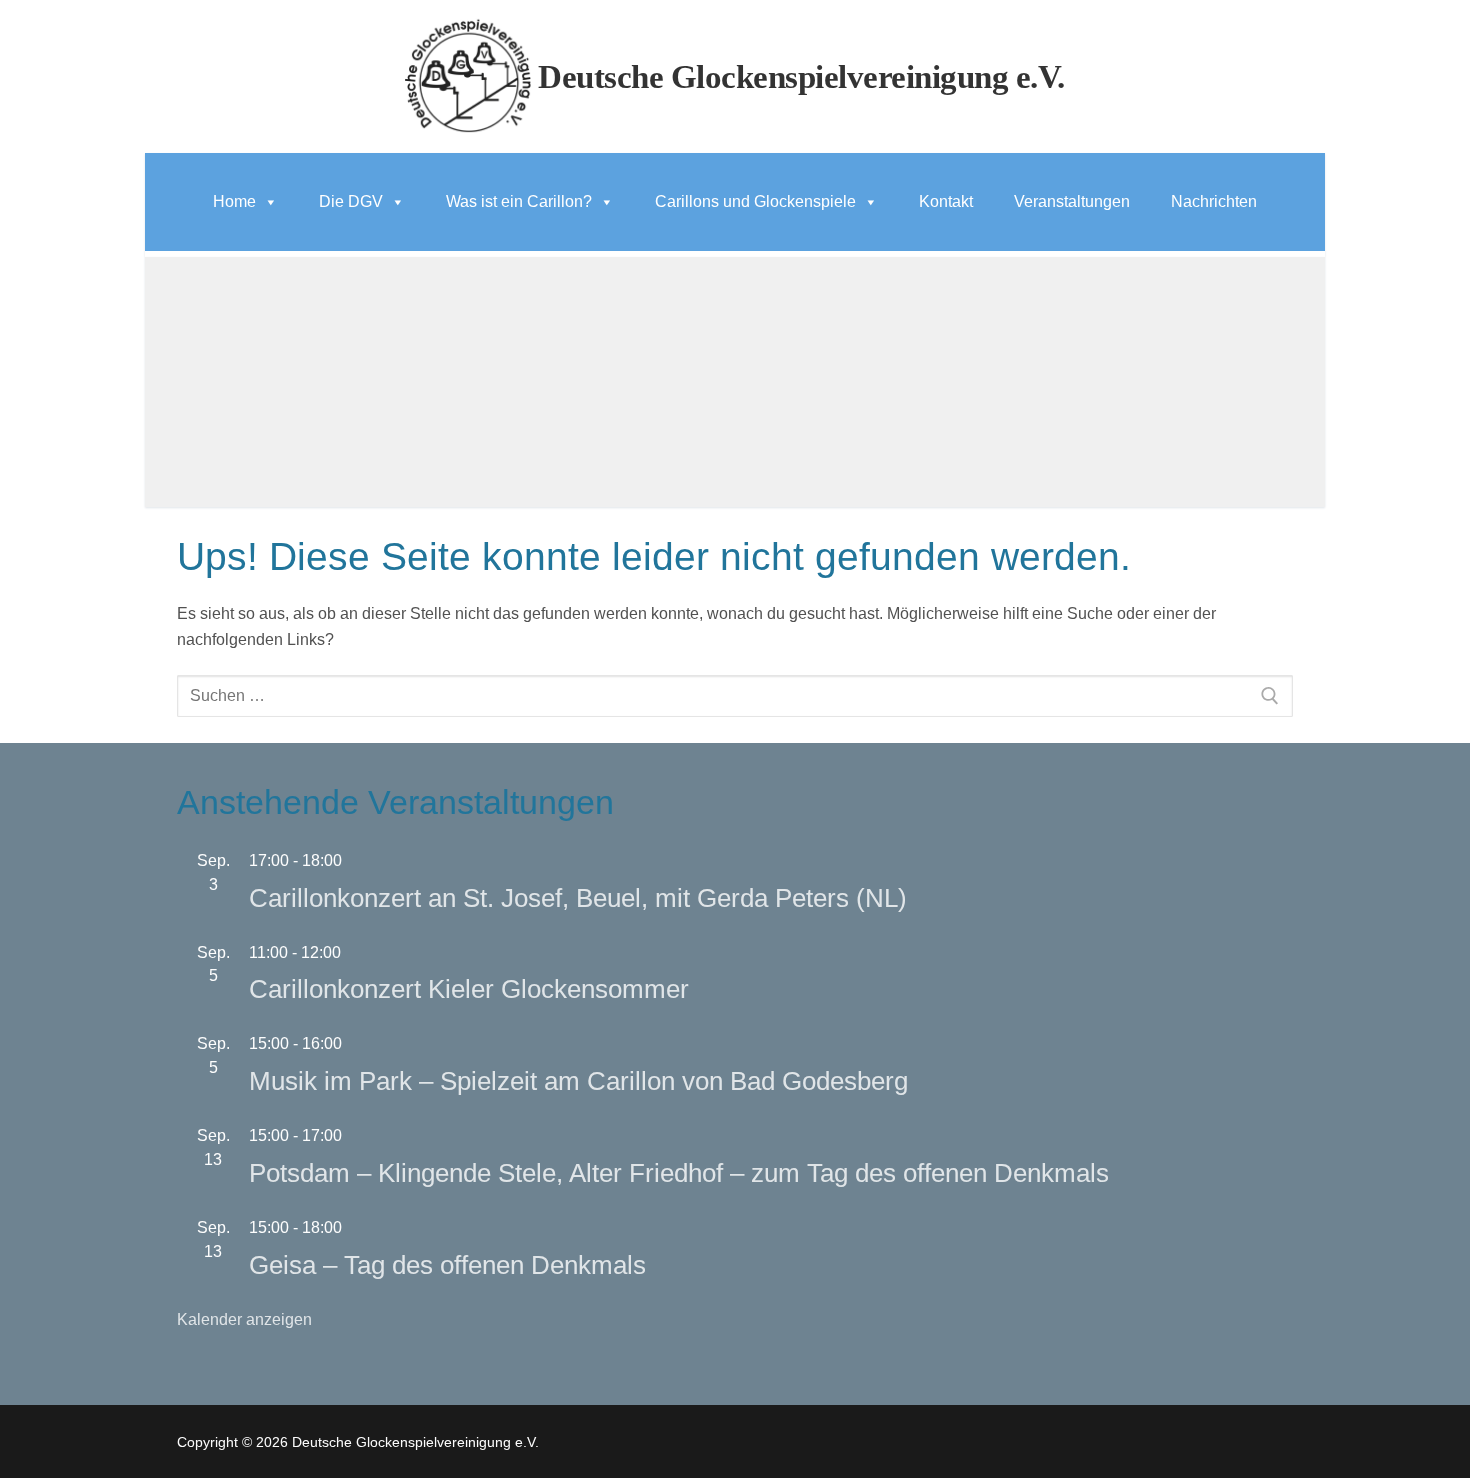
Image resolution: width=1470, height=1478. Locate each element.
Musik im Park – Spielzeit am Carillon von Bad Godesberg (578, 1081)
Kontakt (946, 201)
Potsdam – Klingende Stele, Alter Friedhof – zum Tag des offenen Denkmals (679, 1173)
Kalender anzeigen (244, 1319)
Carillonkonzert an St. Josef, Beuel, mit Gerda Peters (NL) (578, 898)
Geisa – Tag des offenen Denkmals (447, 1265)
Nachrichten (1214, 201)
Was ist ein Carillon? (519, 201)
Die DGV (351, 201)
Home (234, 201)
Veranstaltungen (1072, 201)
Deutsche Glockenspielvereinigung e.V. (801, 77)
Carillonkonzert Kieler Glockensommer (469, 989)
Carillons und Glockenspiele (755, 201)
